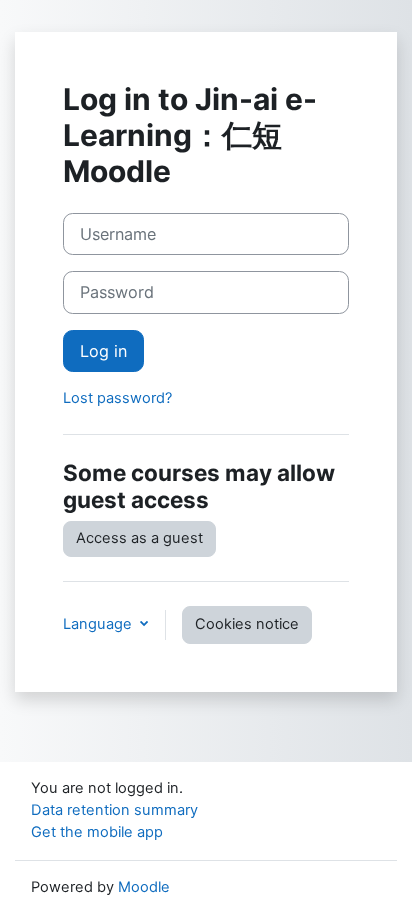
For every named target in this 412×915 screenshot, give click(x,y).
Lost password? (117, 398)
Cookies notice (247, 624)
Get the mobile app (97, 832)
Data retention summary (114, 810)
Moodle (144, 887)
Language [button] (99, 624)
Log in (103, 351)
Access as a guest (139, 538)
